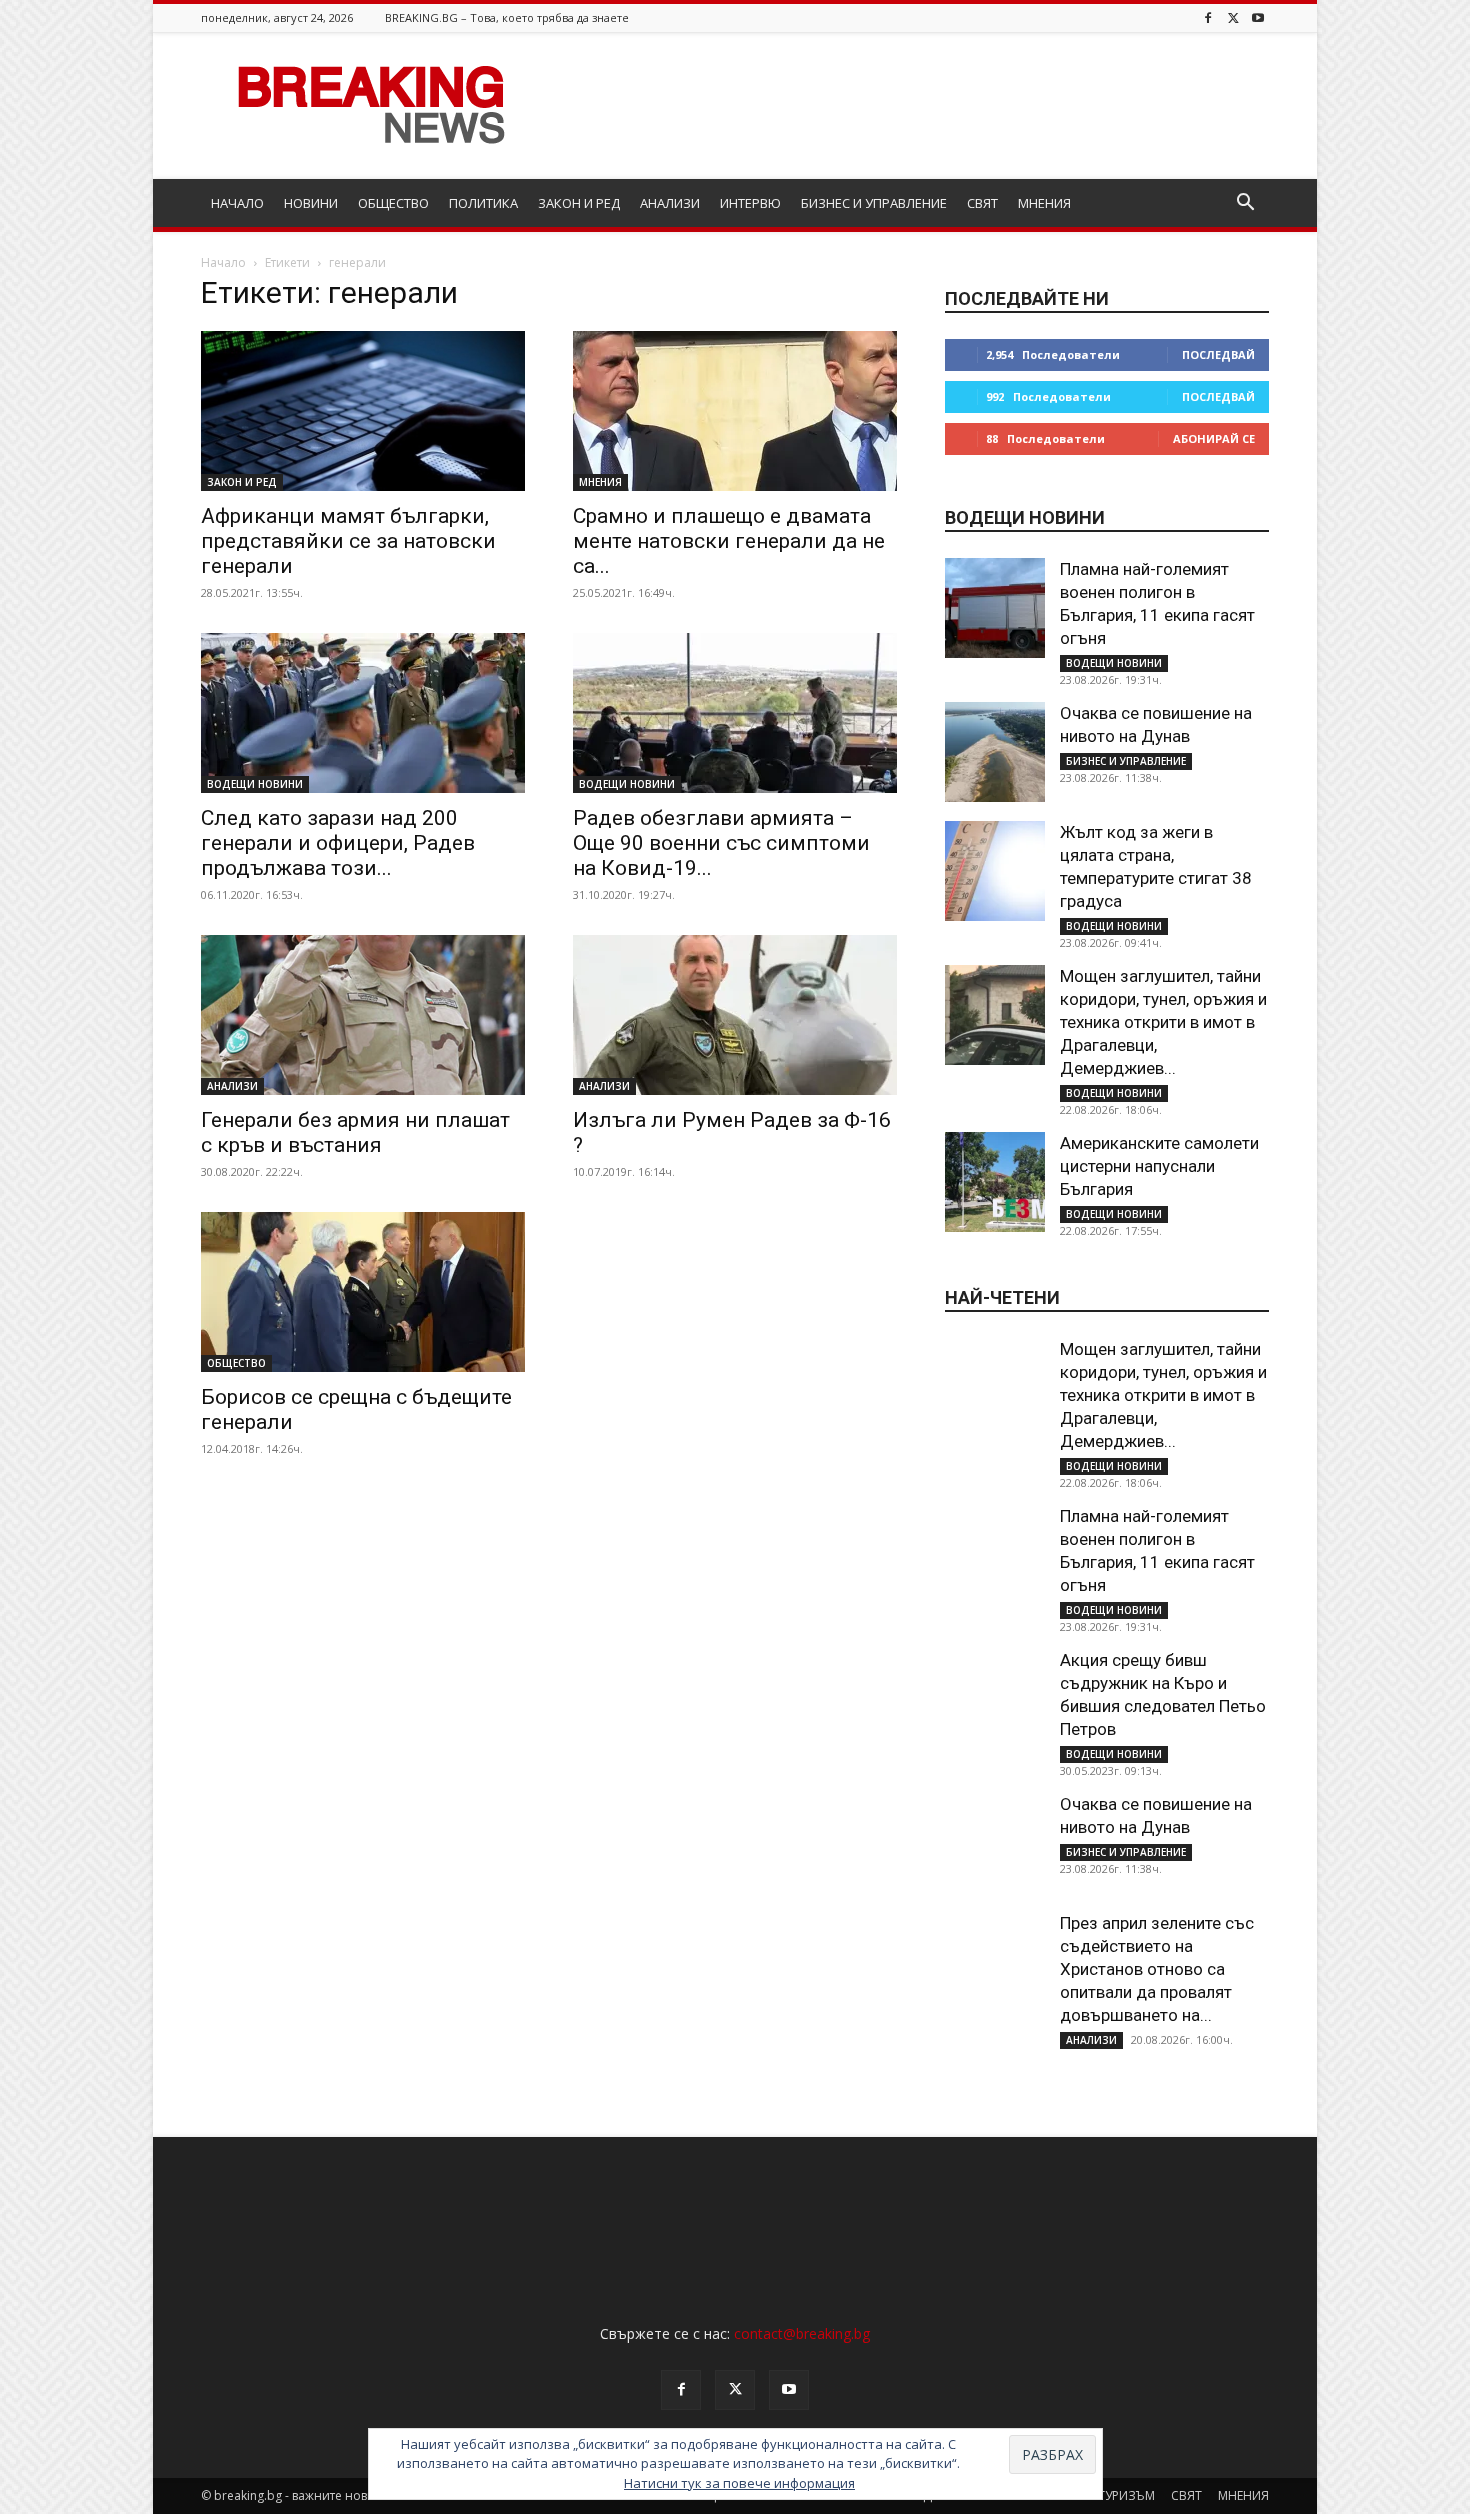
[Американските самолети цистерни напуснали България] (995, 1182)
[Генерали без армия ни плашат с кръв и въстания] (363, 1015)
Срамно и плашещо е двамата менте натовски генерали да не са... (729, 541)
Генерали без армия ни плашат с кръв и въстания (355, 1132)
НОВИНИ (311, 203)
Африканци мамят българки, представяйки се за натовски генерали (348, 541)
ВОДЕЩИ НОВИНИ (255, 784)
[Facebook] (1208, 17)
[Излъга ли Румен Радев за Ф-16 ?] (735, 1015)
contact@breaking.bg (802, 2333)
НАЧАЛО (237, 203)
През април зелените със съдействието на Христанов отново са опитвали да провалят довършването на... (1157, 1969)
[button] (1245, 204)
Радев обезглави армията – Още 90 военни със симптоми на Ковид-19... (721, 843)
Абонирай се (1214, 438)
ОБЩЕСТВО (393, 203)
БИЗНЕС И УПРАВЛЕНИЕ (874, 203)
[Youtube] (1258, 17)
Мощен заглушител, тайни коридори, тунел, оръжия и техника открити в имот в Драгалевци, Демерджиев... (1163, 1022)
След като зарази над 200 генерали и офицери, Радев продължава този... (338, 843)
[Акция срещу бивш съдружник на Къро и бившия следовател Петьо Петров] (995, 1699)
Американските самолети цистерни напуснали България (1159, 1166)
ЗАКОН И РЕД (579, 203)
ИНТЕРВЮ (750, 203)
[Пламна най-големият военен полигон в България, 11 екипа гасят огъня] (995, 608)
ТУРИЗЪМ (1126, 2495)
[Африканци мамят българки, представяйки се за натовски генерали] (363, 411)
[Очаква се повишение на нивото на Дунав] (995, 752)
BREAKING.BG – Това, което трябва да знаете (507, 17)
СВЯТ (982, 203)
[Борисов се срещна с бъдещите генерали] (363, 1292)
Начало (223, 262)
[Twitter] (1233, 17)
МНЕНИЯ (1044, 203)
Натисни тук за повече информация (739, 2483)
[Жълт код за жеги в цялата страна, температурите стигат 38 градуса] (995, 871)
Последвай (1218, 354)
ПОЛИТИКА (483, 203)
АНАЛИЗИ (670, 203)
